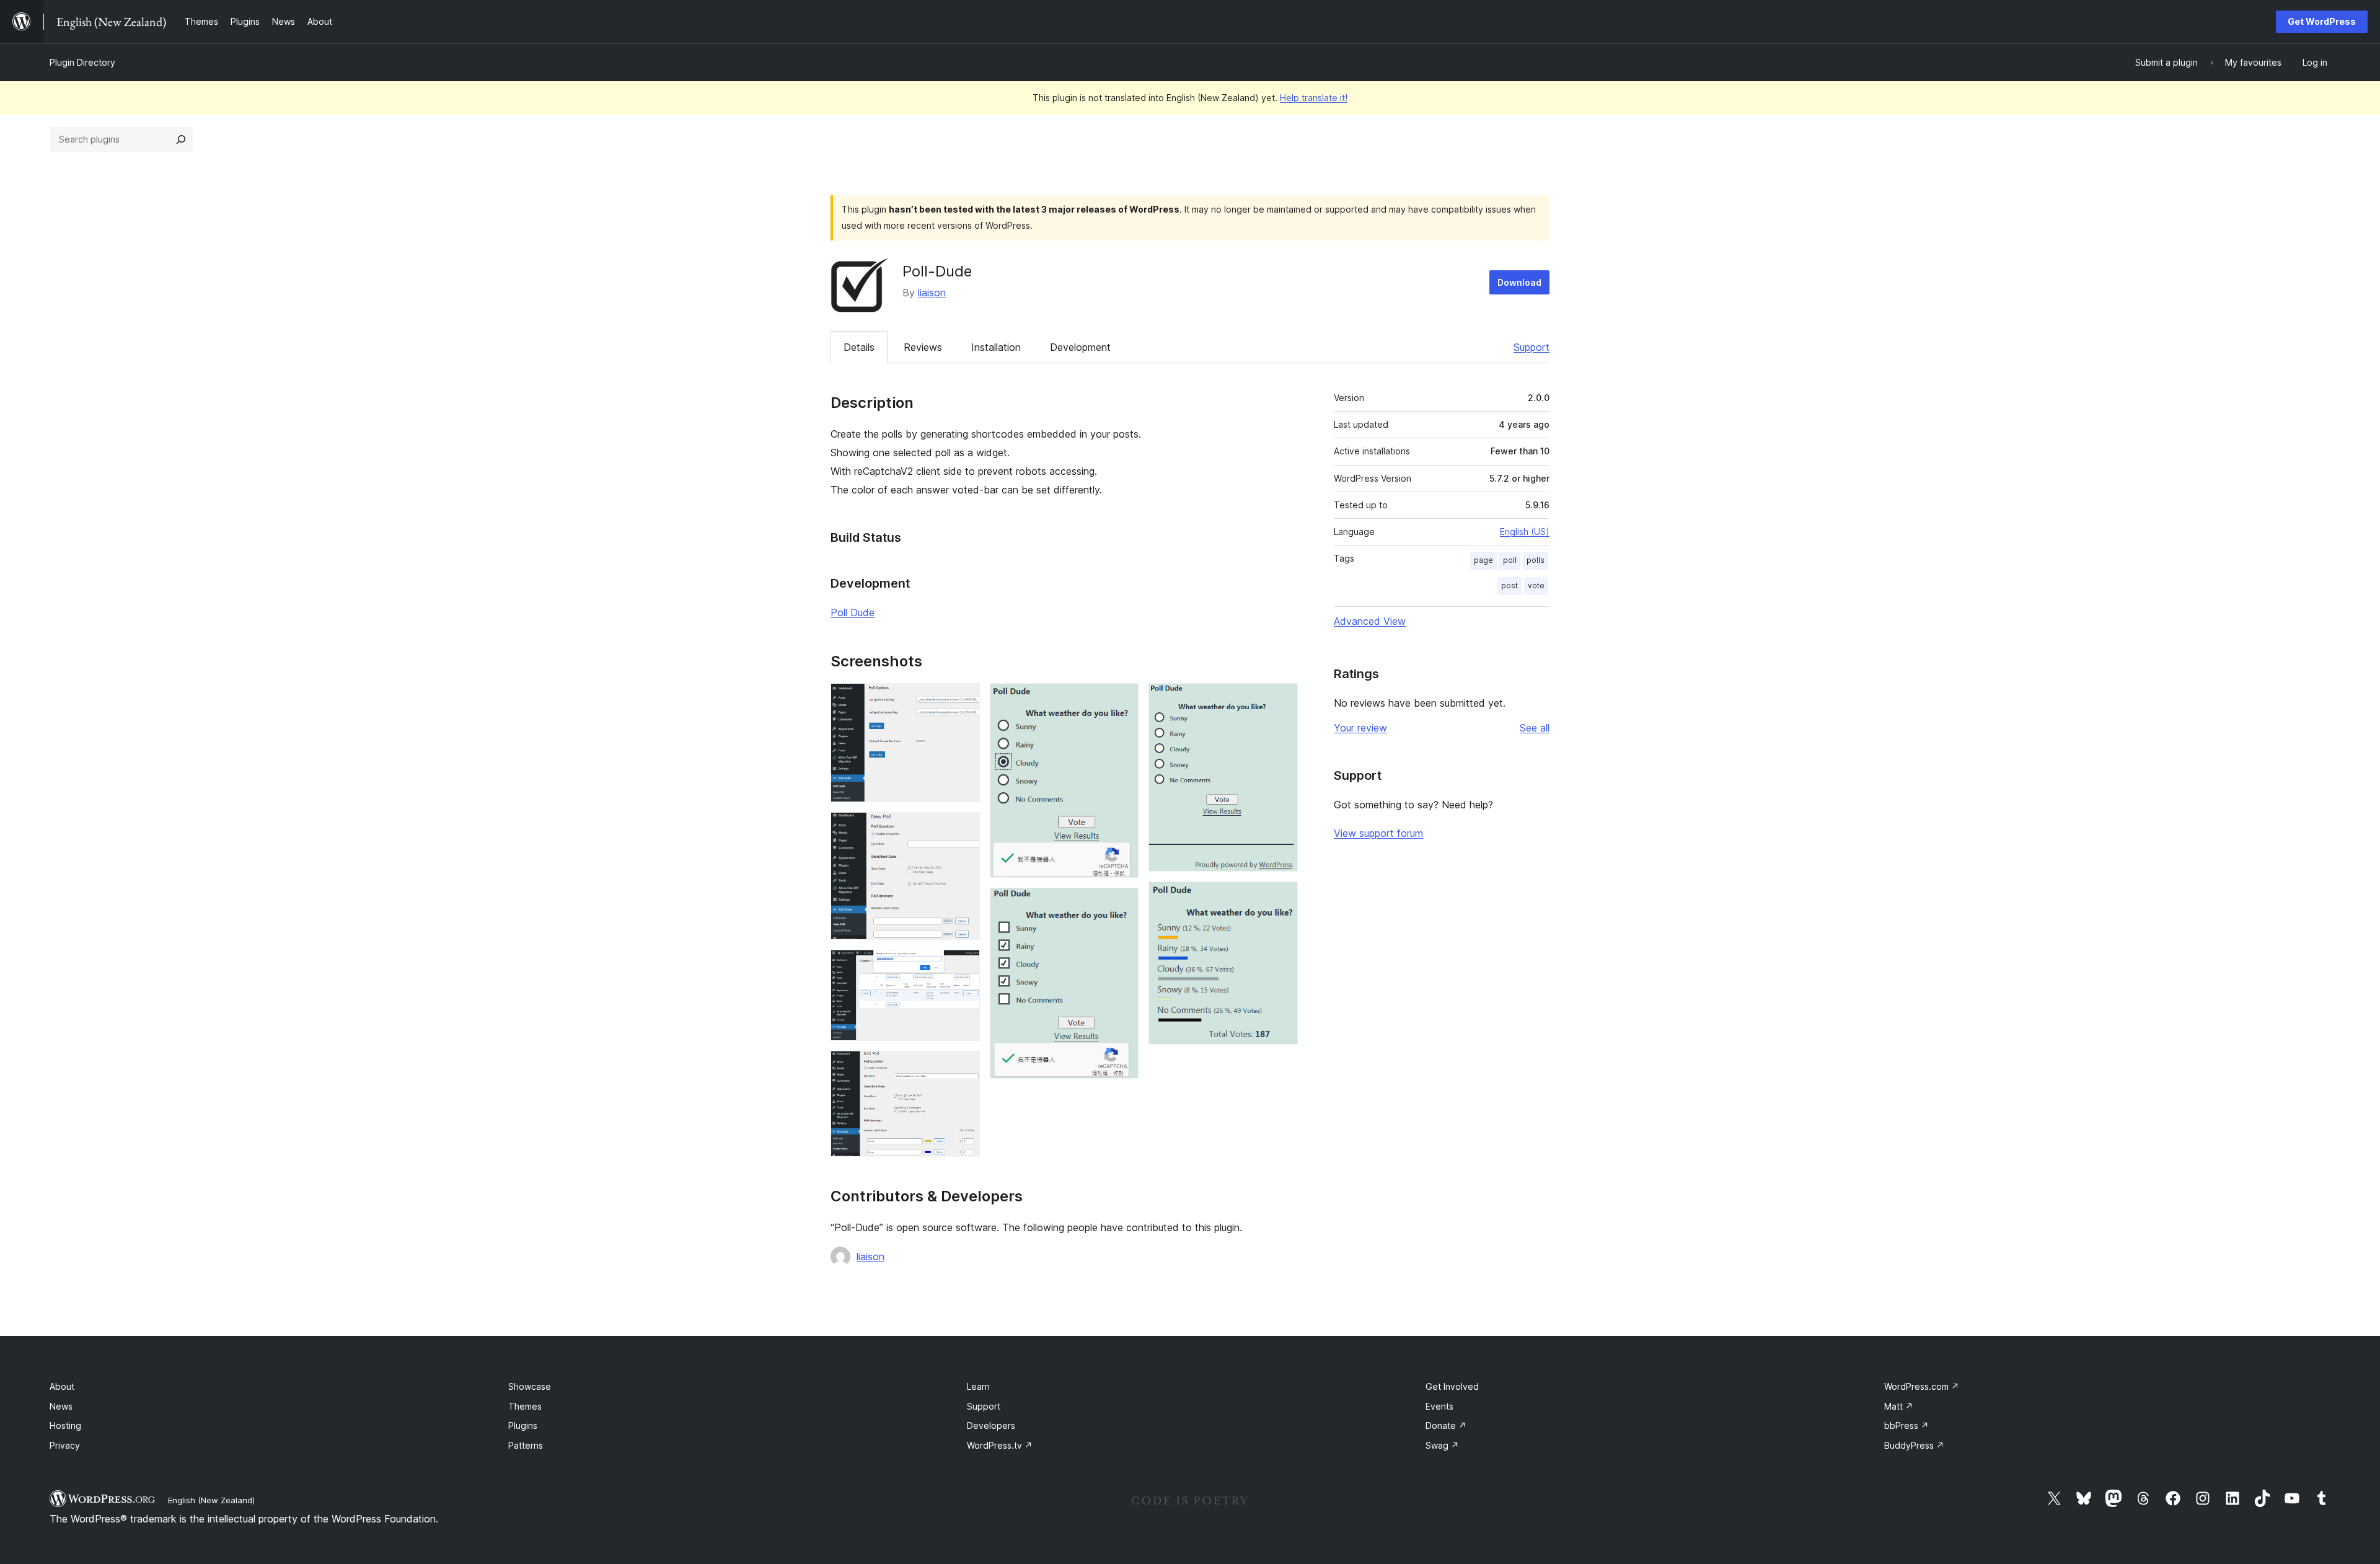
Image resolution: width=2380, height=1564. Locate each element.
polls (1536, 560)
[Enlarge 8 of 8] (1281, 898)
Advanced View (1370, 621)
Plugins (523, 1425)
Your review (1360, 728)
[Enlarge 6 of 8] (1122, 904)
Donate (1446, 1425)
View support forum (1378, 833)
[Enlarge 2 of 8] (963, 829)
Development (1080, 347)
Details (859, 347)
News (61, 1406)
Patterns (526, 1445)
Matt (1899, 1406)
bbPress (1906, 1425)
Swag (1442, 1445)
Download (1519, 282)
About (62, 1386)
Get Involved (1452, 1386)
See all (1535, 728)
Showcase (530, 1386)
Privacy (65, 1445)
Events (1439, 1406)
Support (1532, 347)
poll (1510, 560)
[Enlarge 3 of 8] (963, 966)
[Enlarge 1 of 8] (963, 700)
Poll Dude (853, 612)
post (1510, 585)
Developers (991, 1425)
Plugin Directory (82, 62)
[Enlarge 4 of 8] (963, 1067)
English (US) (1525, 532)
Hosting (65, 1425)
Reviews (923, 347)
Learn (978, 1386)
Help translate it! (1314, 98)
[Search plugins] (181, 139)
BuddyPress (1914, 1445)
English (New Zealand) (211, 1500)
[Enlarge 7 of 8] (1281, 700)
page (1483, 560)
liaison (932, 293)
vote (1536, 585)
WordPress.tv (1000, 1445)
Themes (525, 1406)
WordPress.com (1922, 1386)
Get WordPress (2322, 21)
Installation (996, 347)
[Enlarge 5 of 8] (1122, 700)
